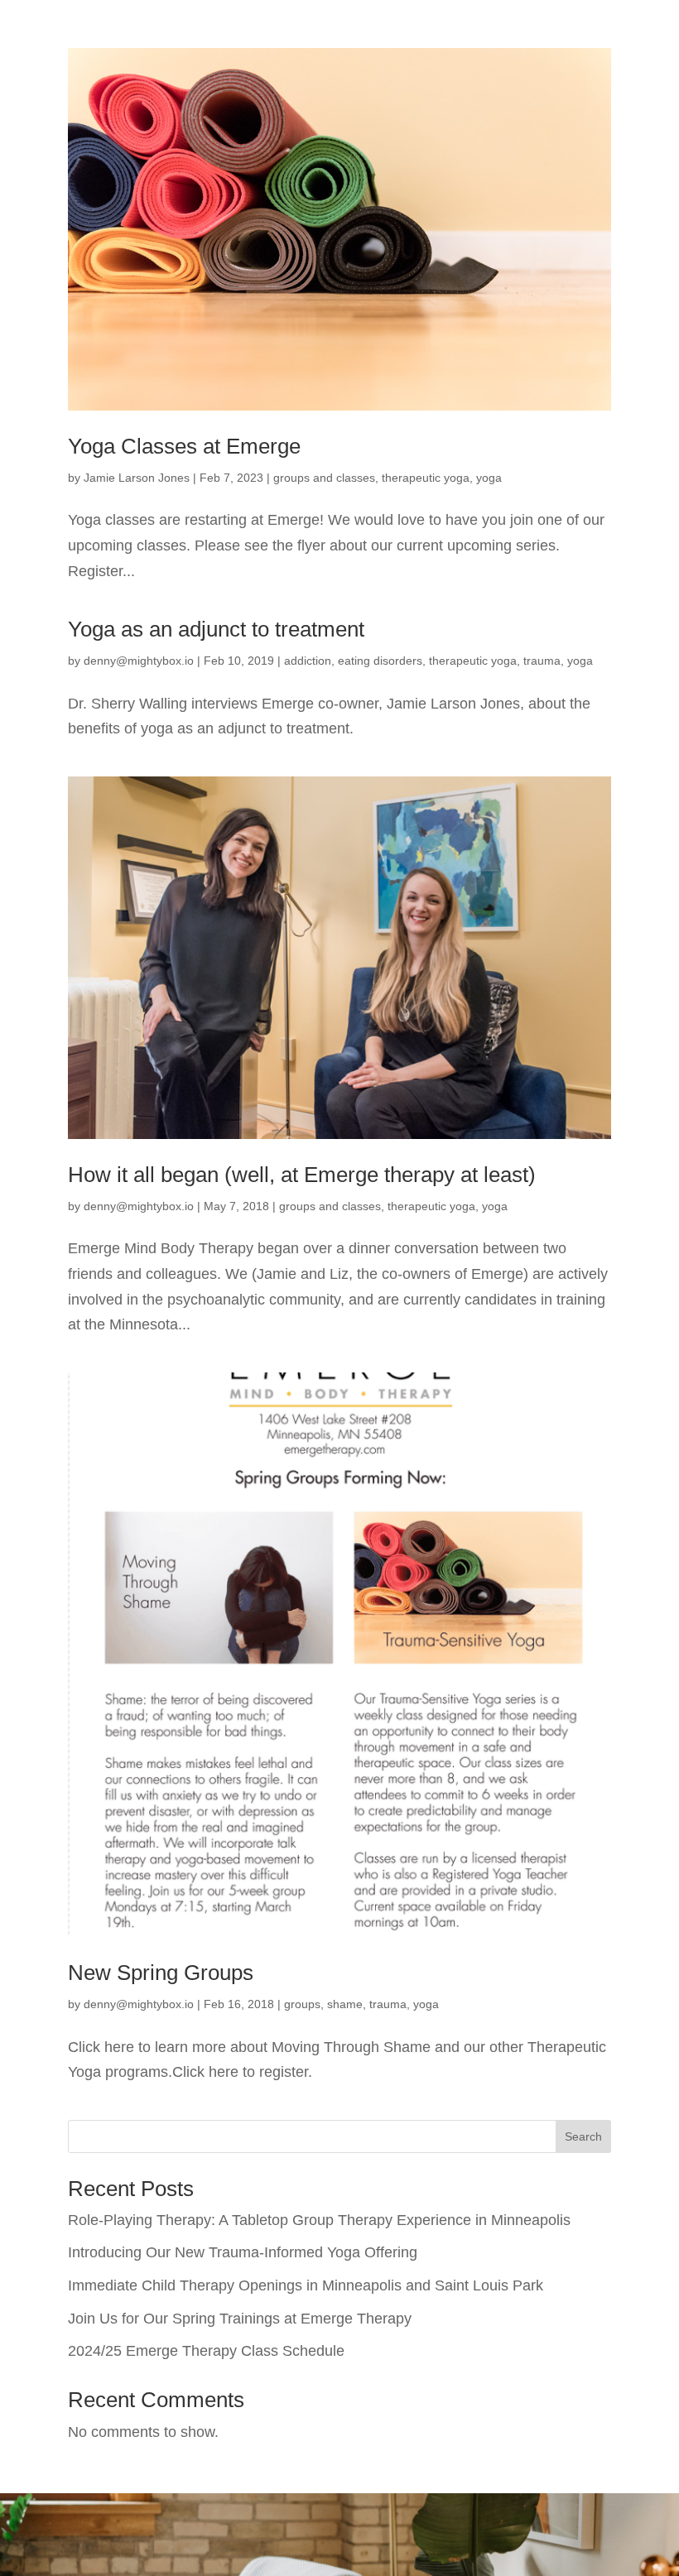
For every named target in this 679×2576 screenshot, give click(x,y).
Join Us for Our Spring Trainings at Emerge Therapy (240, 2319)
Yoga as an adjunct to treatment (216, 629)
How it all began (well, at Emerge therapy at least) (302, 1175)
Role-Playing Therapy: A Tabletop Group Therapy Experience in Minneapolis (319, 2220)
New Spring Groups (161, 1973)
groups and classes (324, 478)
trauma (542, 661)
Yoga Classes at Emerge (184, 446)
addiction (308, 661)
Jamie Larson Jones (137, 478)
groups (302, 2004)
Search (583, 2136)
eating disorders (380, 661)
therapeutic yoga (426, 478)
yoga (489, 478)
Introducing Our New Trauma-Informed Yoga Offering (243, 2252)
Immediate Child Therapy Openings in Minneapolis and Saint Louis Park (306, 2285)
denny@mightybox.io (139, 661)
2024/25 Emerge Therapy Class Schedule (206, 2351)
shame (345, 2004)
